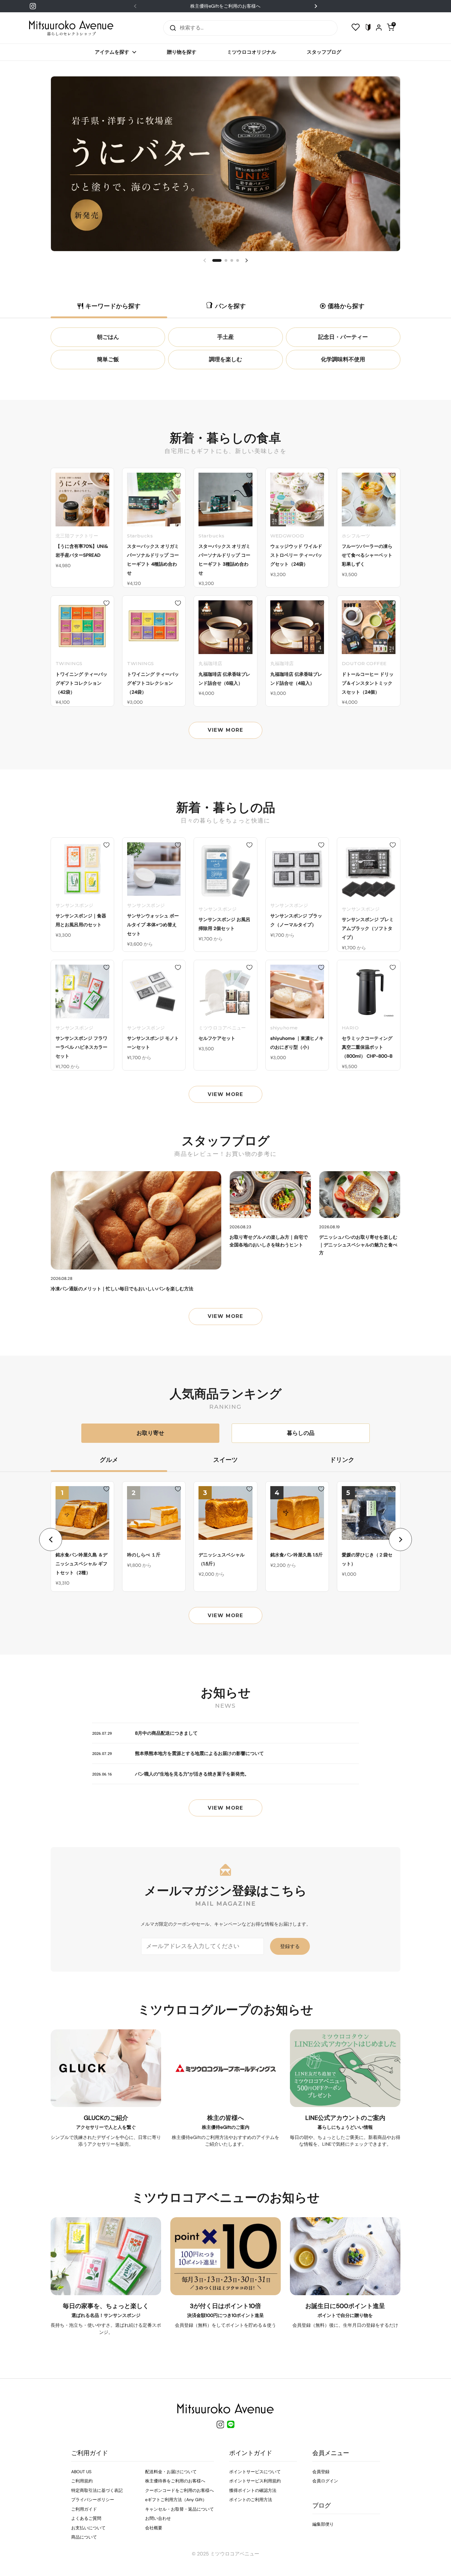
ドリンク (342, 1460)
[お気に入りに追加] (106, 475)
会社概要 (154, 2528)
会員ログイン (325, 2481)
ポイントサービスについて (255, 2472)
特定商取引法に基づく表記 (97, 2490)
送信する (171, 28)
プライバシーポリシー (93, 2500)
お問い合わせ (158, 2518)
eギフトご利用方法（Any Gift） (176, 2500)
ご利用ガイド (84, 2509)
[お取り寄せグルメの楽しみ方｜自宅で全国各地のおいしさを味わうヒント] (270, 1195)
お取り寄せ (150, 1433)
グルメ (109, 1460)
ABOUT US (81, 2472)
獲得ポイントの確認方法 (253, 2490)
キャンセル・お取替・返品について (179, 2509)
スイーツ (225, 1460)
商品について (84, 2537)
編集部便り (323, 2524)
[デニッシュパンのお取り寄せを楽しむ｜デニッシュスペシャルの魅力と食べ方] (360, 1195)
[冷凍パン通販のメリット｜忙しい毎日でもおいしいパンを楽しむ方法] (136, 1220)
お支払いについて (88, 2528)
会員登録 (321, 2472)
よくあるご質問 (86, 2518)
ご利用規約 (82, 2481)
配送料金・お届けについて (171, 2472)
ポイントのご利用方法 (251, 2500)
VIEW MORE (225, 730)
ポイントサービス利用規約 (255, 2481)
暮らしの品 (301, 1433)
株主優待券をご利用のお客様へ (175, 2481)
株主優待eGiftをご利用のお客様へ (225, 6)
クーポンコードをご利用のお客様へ (179, 2490)
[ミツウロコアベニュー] (71, 28)
